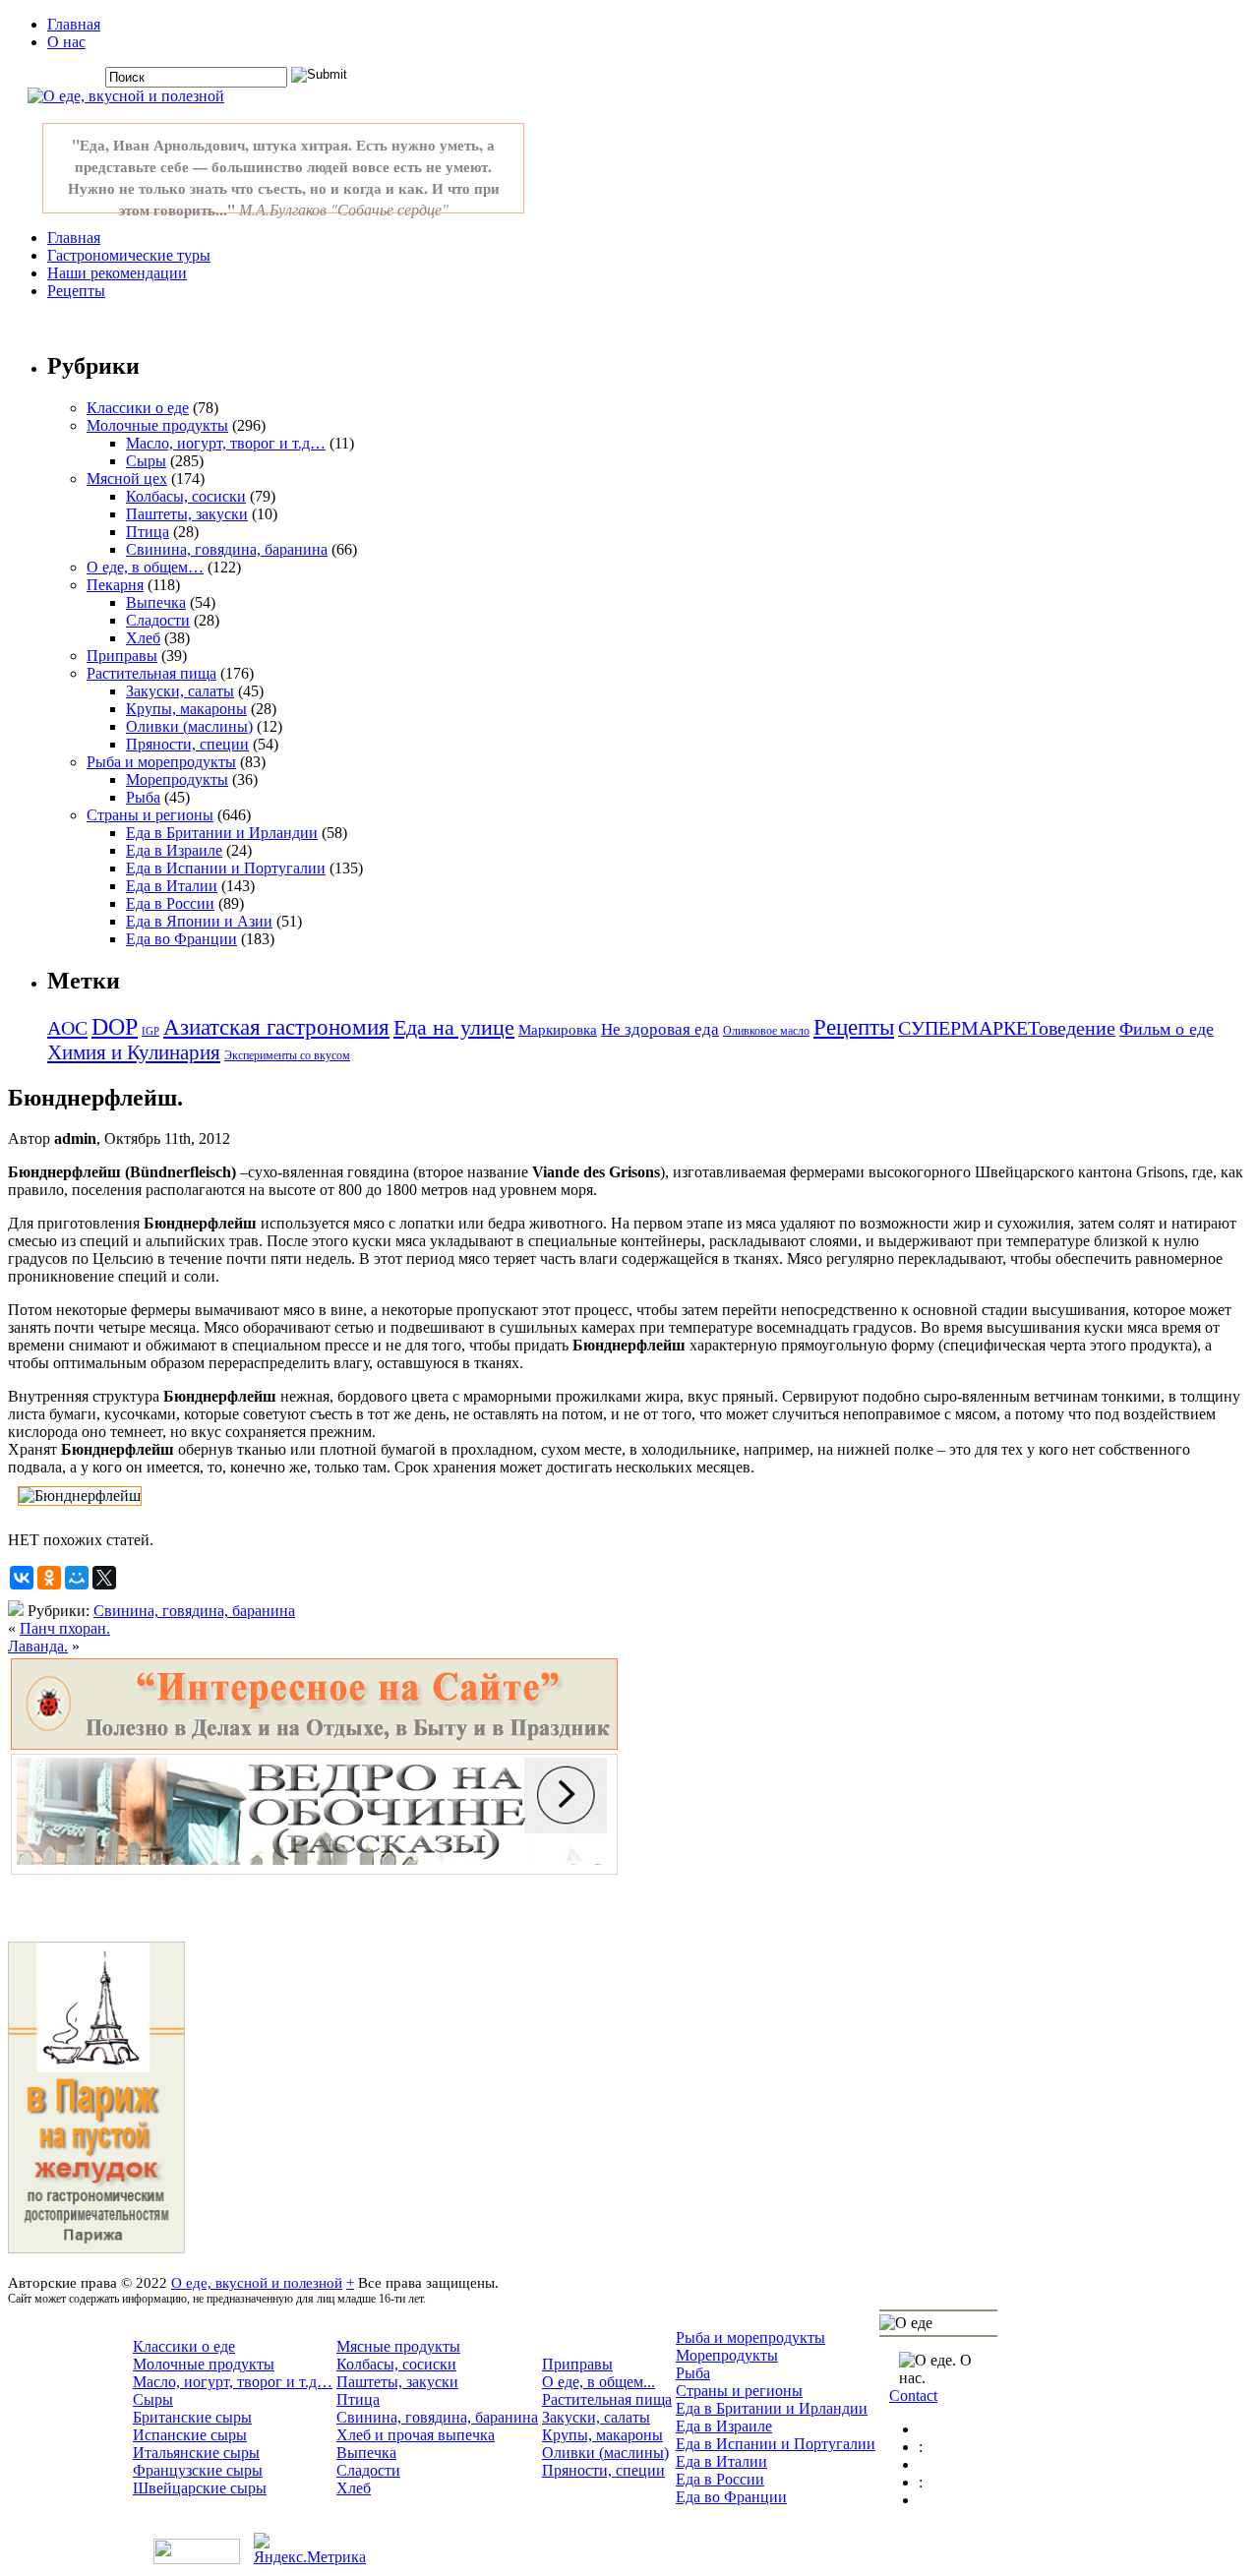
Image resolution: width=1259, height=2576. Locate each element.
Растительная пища (151, 673)
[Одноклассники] (49, 1578)
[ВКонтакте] (22, 1578)
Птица (148, 532)
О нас (66, 42)
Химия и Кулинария (134, 1052)
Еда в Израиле (174, 850)
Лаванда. (38, 1646)
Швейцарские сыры (200, 2488)
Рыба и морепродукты (161, 762)
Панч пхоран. (65, 1628)
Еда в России (170, 903)
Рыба (143, 797)
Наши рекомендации (117, 273)
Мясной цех (127, 479)
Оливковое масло (766, 1031)
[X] (104, 1578)
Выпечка (156, 602)
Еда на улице (454, 1027)
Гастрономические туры (129, 255)
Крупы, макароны (186, 709)
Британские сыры (192, 2417)
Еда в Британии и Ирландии (222, 833)
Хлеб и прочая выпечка (416, 2435)
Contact (913, 2396)
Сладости (158, 620)
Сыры (146, 461)
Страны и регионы (150, 815)
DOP (115, 1027)
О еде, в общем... (599, 2382)
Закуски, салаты (180, 691)
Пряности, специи (187, 744)
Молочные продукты (157, 425)
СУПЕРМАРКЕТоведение (1007, 1028)
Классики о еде (138, 408)
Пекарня (115, 585)
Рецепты (76, 291)
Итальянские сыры (196, 2453)
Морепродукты (177, 779)
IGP (150, 1031)
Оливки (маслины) (189, 726)
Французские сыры (198, 2470)
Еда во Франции (181, 939)
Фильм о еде (1167, 1029)
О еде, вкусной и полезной (257, 2282)
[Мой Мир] (77, 1578)
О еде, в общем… (145, 567)
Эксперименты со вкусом (287, 1055)
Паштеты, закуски (187, 514)
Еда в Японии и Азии (199, 921)
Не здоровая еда (660, 1029)
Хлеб (143, 638)
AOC (67, 1028)
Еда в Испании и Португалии (226, 868)
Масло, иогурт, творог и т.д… (226, 443)
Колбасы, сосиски (186, 496)
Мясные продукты (398, 2346)
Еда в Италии (172, 886)
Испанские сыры (190, 2435)
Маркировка (558, 1030)
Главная (74, 24)
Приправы (122, 656)
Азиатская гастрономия (276, 1027)
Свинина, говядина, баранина (227, 549)
